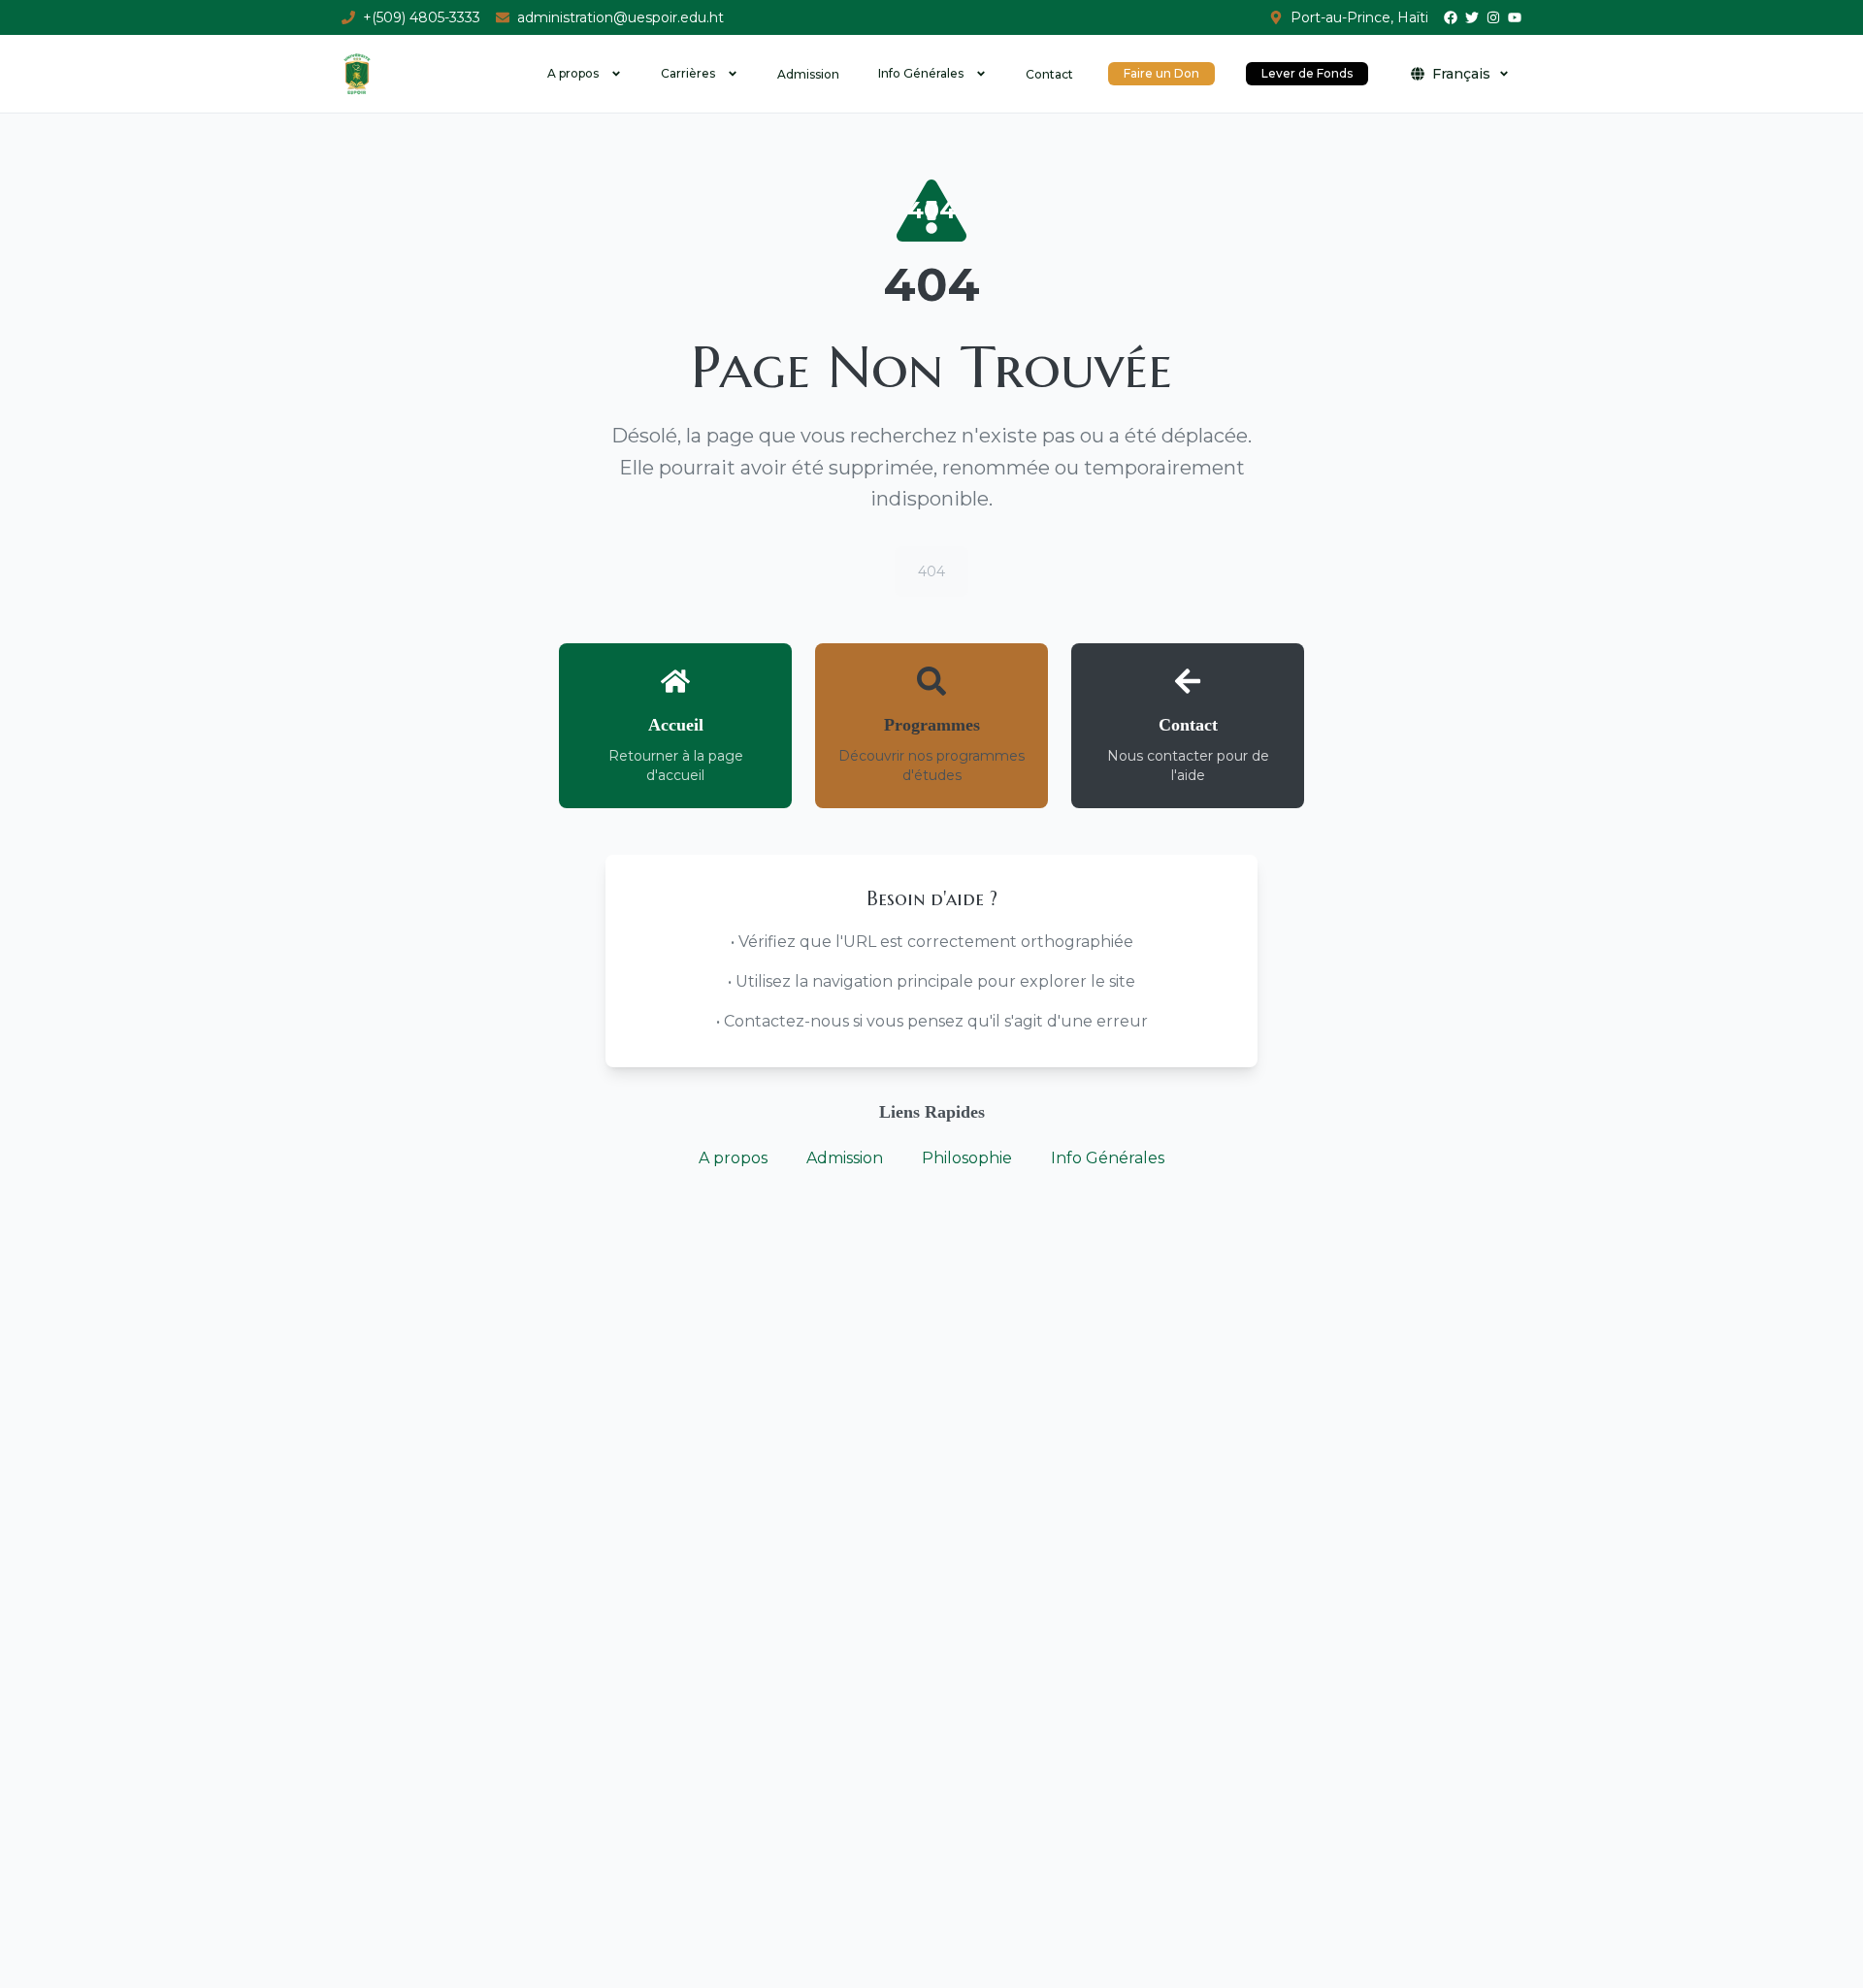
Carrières (688, 73)
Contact (1049, 74)
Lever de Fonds (1307, 73)
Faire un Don (1161, 73)
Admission (808, 74)
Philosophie (967, 1158)
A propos (573, 73)
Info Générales (921, 73)
